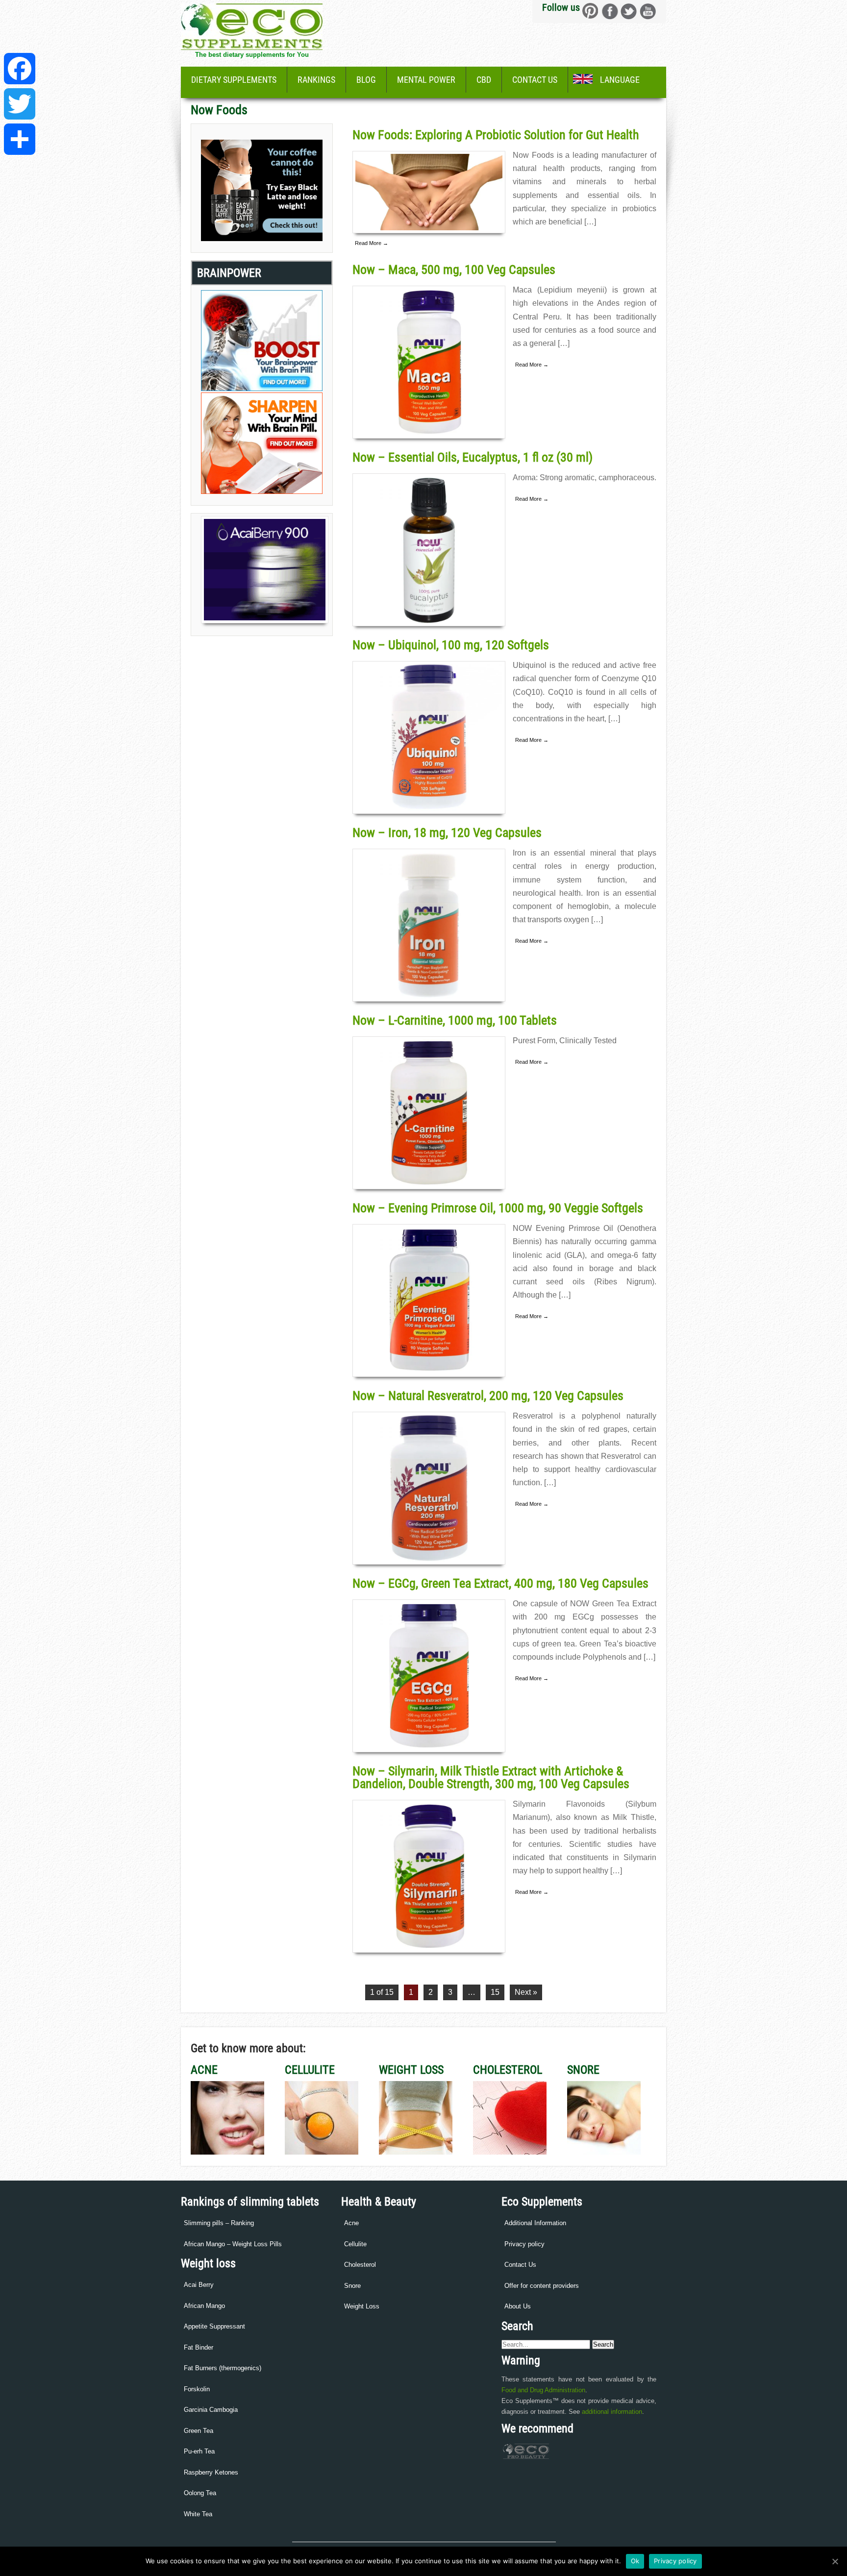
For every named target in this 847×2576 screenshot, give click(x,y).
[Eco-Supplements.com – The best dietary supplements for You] (252, 47)
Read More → (372, 243)
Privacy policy (524, 2244)
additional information (612, 2412)
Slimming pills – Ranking (219, 2223)
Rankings (316, 80)
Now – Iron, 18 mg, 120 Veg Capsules (447, 833)
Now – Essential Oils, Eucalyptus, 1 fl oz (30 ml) (473, 457)
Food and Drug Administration (543, 2390)
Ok (635, 2561)
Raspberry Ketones (211, 2472)
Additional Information (535, 2223)
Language (620, 80)
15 (495, 1992)
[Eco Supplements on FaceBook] (590, 11)
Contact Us (535, 80)
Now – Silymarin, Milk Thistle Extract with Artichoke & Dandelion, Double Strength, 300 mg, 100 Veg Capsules (491, 1777)
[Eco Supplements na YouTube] (648, 11)
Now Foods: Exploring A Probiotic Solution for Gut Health (496, 135)
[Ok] (835, 2561)
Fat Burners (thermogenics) (223, 2368)
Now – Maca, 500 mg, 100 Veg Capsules (454, 270)
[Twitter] (20, 104)
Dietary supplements (234, 80)
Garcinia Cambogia (211, 2410)
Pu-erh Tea (199, 2451)
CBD (484, 80)
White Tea (198, 2514)
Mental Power (426, 80)
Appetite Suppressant (214, 2326)
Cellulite (355, 2244)
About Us (518, 2306)
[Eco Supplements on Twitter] (629, 11)
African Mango (204, 2306)
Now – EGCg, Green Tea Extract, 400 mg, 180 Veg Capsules (500, 1583)
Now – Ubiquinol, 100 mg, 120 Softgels (451, 645)
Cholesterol (360, 2265)
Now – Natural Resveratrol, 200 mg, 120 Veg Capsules (488, 1396)
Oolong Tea (200, 2493)
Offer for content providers (542, 2286)
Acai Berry (199, 2285)
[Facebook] (20, 69)
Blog (366, 80)
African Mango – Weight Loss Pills (233, 2244)
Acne (351, 2223)
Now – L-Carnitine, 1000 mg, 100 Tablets (455, 1020)
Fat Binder (199, 2347)
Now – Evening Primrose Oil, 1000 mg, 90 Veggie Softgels (498, 1208)
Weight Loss (362, 2306)
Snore (352, 2286)
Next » (526, 1992)
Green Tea (199, 2431)
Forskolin (197, 2389)
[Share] (20, 139)
